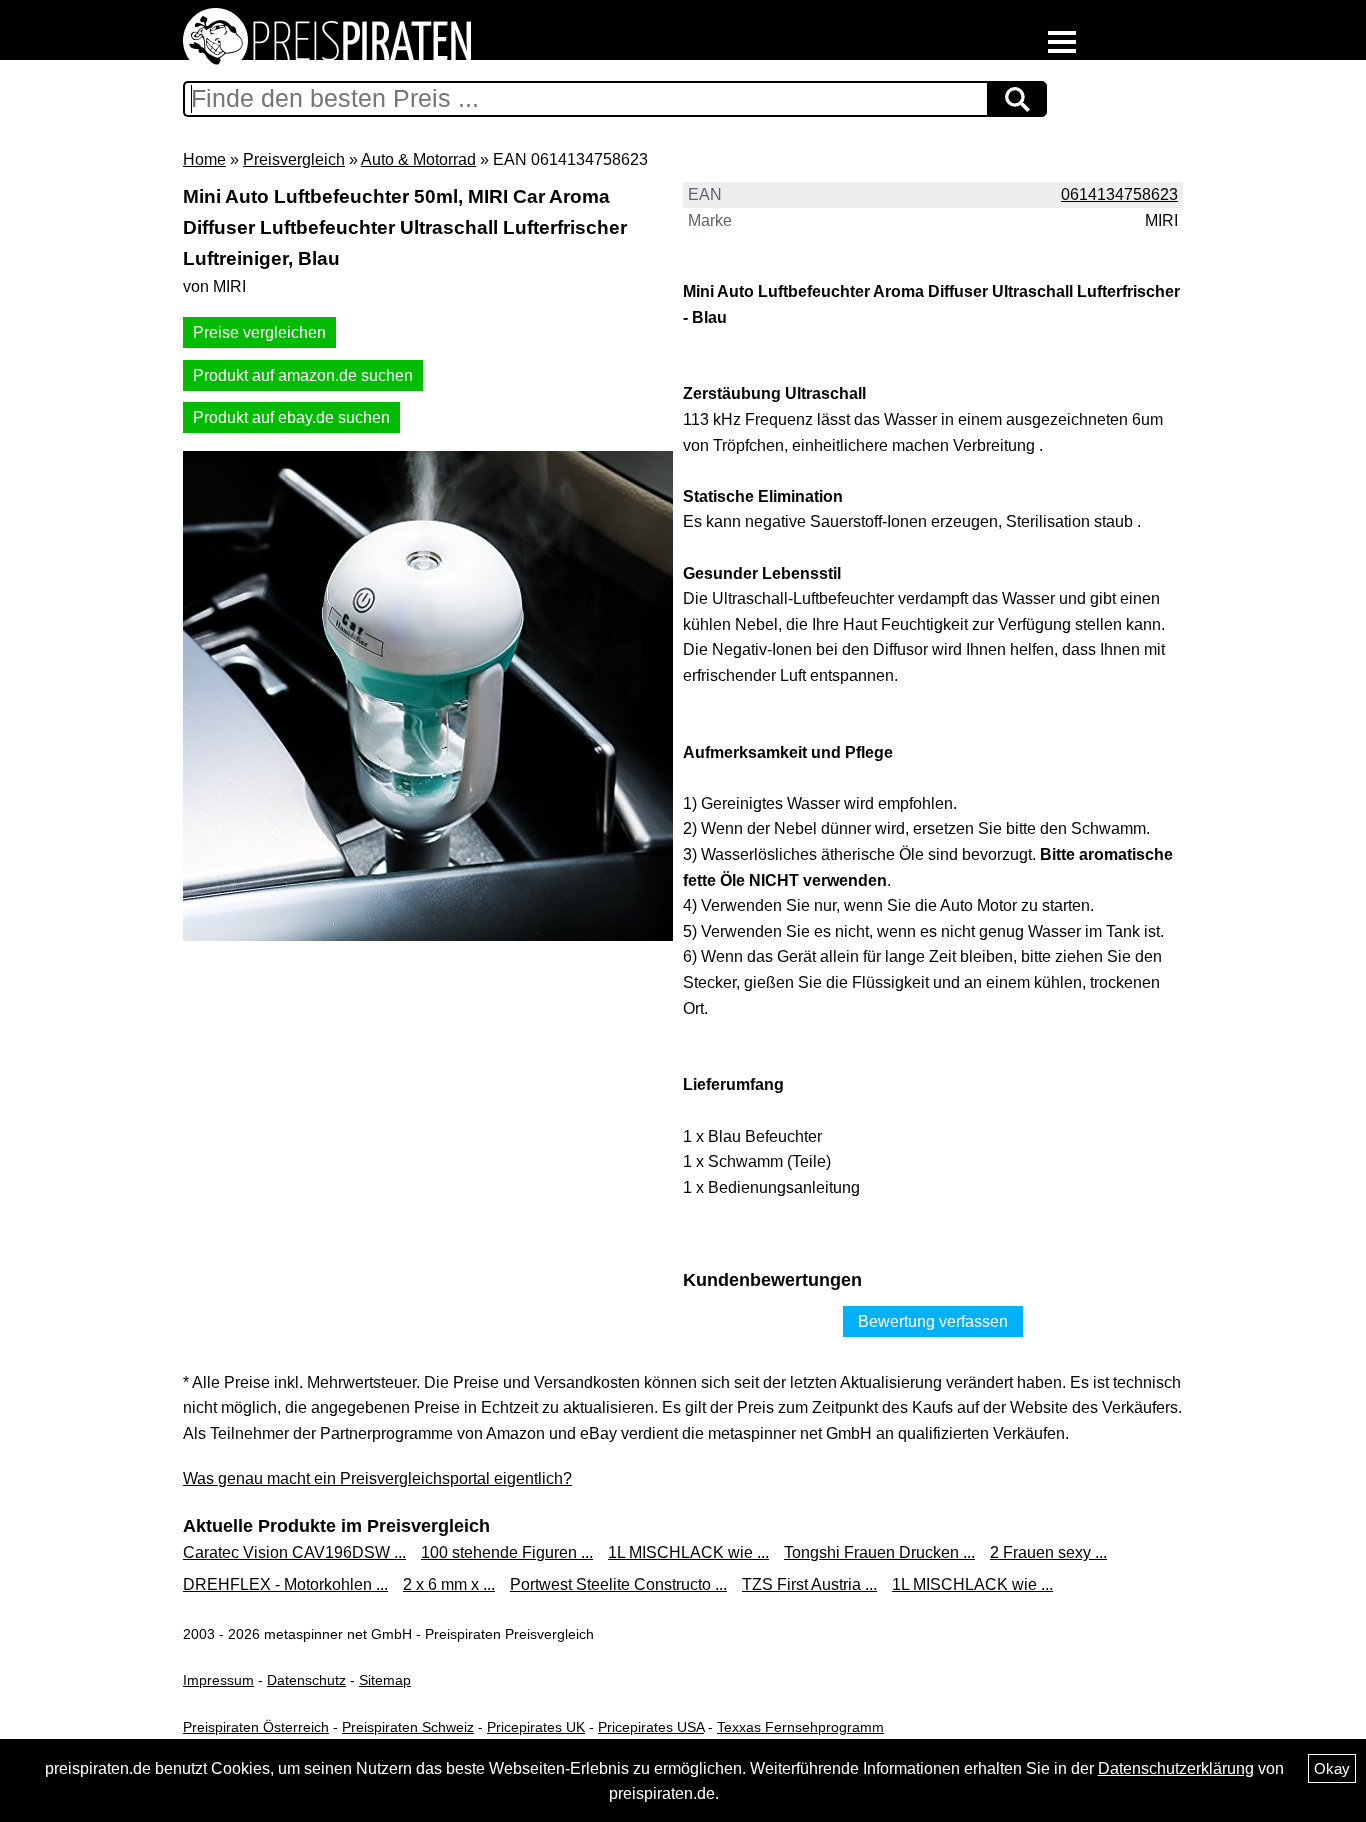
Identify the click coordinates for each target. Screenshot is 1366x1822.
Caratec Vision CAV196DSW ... (294, 1552)
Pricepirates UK (536, 1727)
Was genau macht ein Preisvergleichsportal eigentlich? (377, 1478)
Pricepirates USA (651, 1727)
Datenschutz (306, 1680)
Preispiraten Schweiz (408, 1727)
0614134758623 (1119, 194)
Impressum (218, 1680)
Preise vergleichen (259, 332)
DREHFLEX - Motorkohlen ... (285, 1584)
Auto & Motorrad (418, 159)
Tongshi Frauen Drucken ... (879, 1552)
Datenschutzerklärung (1176, 1768)
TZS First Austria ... (809, 1584)
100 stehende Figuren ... (507, 1552)
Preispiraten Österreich (256, 1727)
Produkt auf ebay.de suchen (291, 417)
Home (204, 159)
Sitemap (385, 1680)
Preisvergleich (294, 159)
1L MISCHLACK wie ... (688, 1552)
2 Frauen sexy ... (1048, 1552)
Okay (1332, 1768)
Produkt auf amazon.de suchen (303, 375)
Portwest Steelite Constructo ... (618, 1584)
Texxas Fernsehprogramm (800, 1727)
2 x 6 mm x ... (449, 1584)
